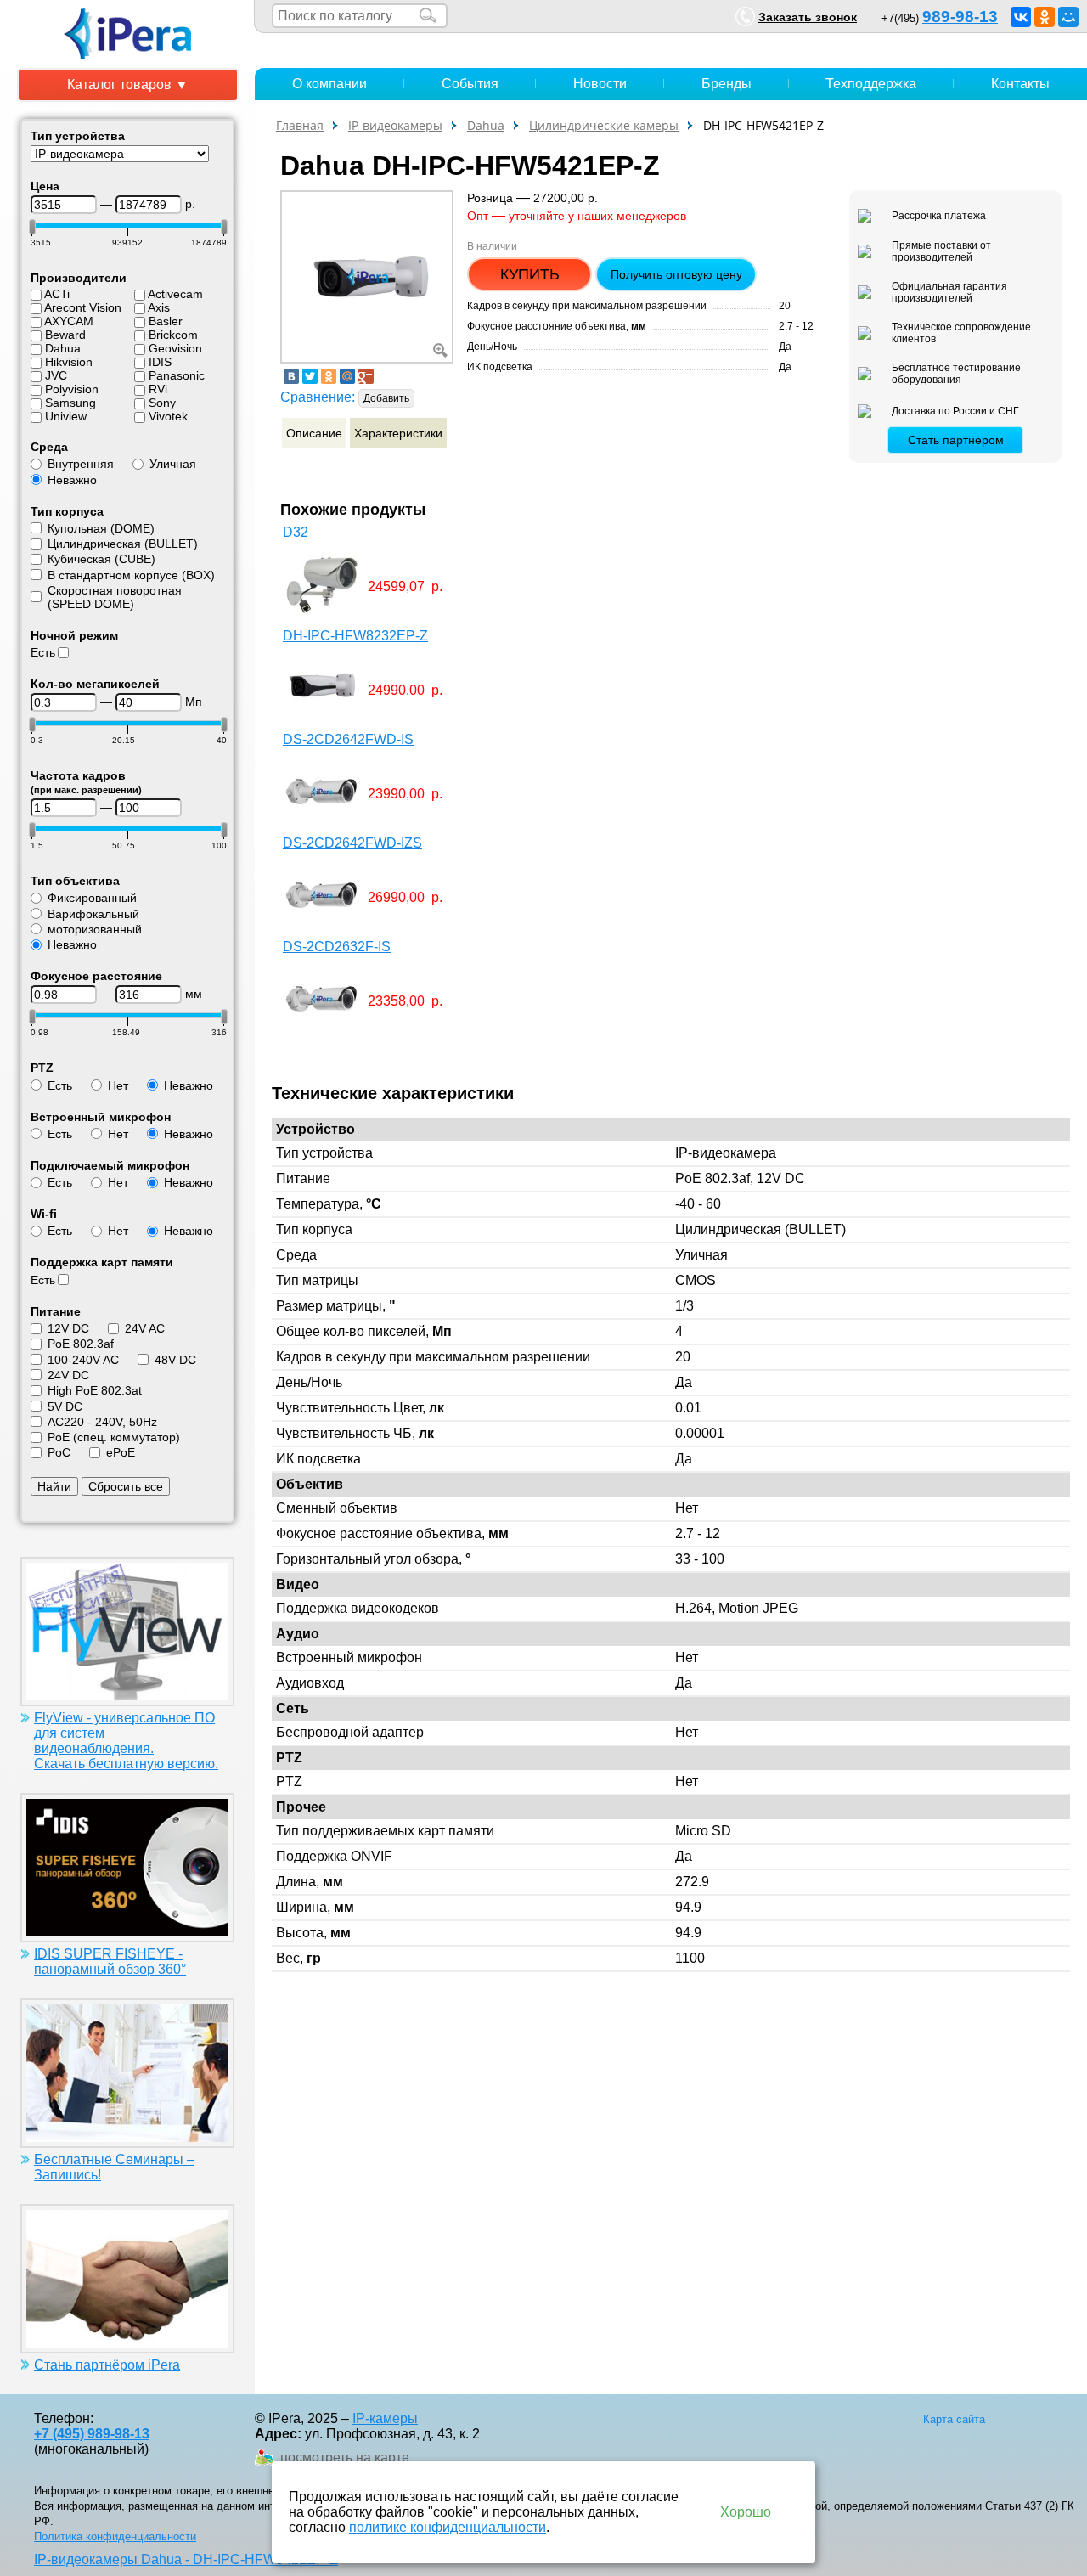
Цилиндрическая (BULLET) (123, 544)
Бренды (727, 84)
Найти (54, 1486)
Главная (300, 125)
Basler (166, 321)
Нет (118, 1085)
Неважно (72, 480)
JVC (56, 375)
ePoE (121, 1452)
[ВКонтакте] (1021, 17)
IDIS (160, 362)
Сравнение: (318, 397)
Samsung (70, 403)
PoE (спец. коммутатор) (114, 1437)
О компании (329, 84)
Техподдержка (871, 84)
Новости (600, 84)
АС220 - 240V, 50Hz (102, 1422)
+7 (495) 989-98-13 (92, 2434)
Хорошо (746, 2512)
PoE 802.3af (81, 1344)
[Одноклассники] (1045, 17)
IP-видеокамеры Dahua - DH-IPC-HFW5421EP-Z (186, 2559)
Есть (43, 652)
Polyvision (72, 389)
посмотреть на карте (345, 2458)
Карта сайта (954, 2419)
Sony (162, 403)
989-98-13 (960, 17)
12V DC (68, 1328)
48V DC (175, 1360)
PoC (59, 1452)
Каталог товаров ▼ (128, 85)
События (470, 84)
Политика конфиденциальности (115, 2537)
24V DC (68, 1375)
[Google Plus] (366, 376)
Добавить (386, 398)
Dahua (63, 348)
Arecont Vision (83, 307)
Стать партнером (956, 440)
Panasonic (177, 375)
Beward (65, 335)
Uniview (66, 416)
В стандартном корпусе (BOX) (131, 575)
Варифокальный (93, 914)
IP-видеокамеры (395, 125)
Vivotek (168, 416)
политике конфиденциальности (448, 2527)
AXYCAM (69, 321)
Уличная (173, 464)
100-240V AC (83, 1360)
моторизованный (95, 929)
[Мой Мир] (1068, 17)
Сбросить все (126, 1486)
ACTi (57, 294)
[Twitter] (310, 376)
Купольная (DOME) (101, 528)
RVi (158, 389)
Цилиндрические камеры (604, 125)
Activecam (175, 294)
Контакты (1020, 84)
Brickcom (173, 335)
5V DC (65, 1406)
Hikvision (69, 362)
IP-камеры (385, 2418)
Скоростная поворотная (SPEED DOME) (115, 597)
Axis (159, 307)
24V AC (145, 1328)
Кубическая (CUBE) (101, 559)
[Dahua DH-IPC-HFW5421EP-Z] (367, 276)
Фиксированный (92, 898)
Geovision (175, 348)
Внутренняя (81, 464)
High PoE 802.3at (95, 1390)
